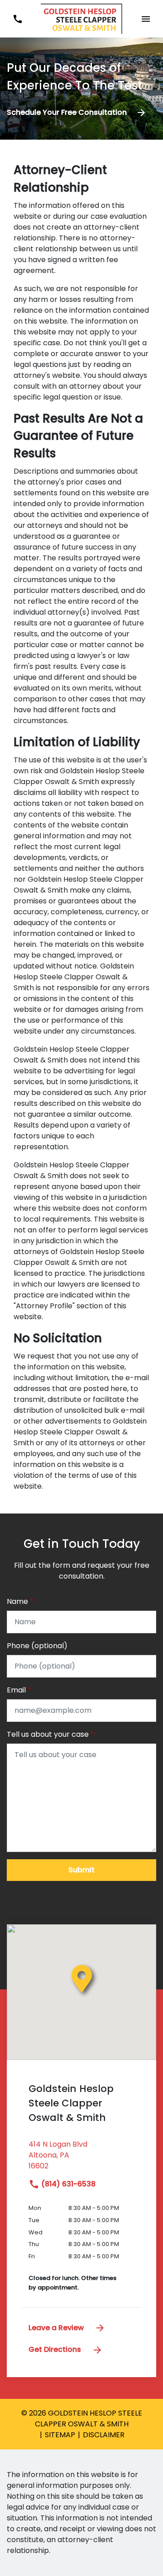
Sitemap (60, 2435)
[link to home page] (81, 18)
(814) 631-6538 (67, 2184)
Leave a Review (57, 2328)
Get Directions (56, 2349)
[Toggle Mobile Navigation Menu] (146, 19)
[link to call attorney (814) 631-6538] (17, 19)
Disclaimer (104, 2435)
